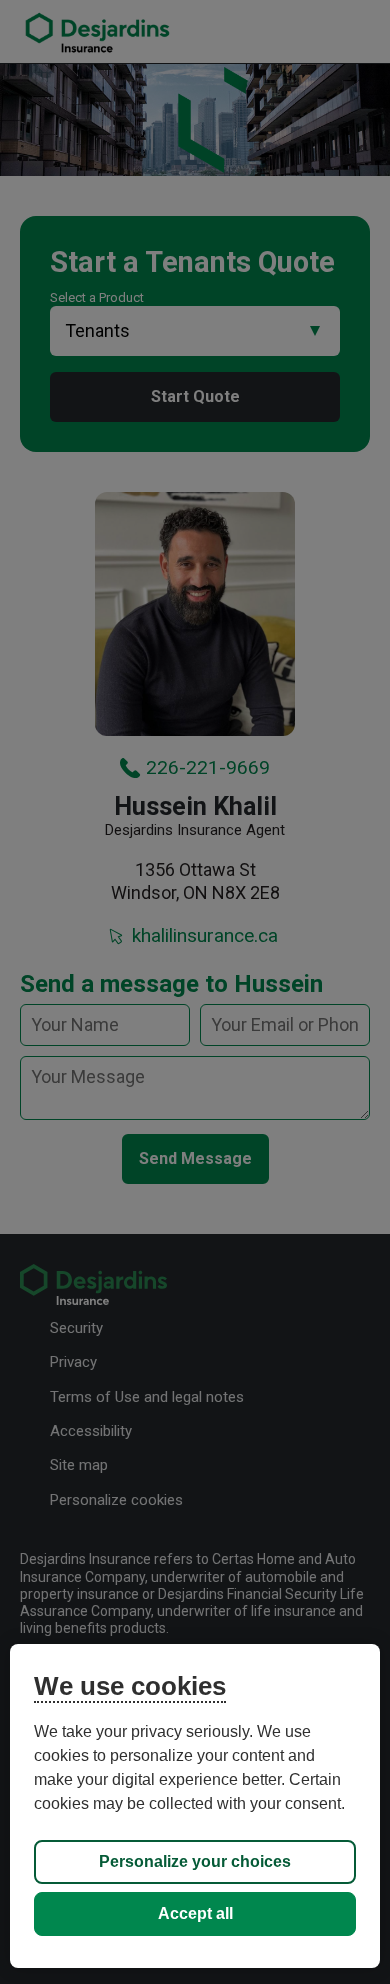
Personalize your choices (195, 1861)
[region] (195, 1806)
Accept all (195, 1913)
